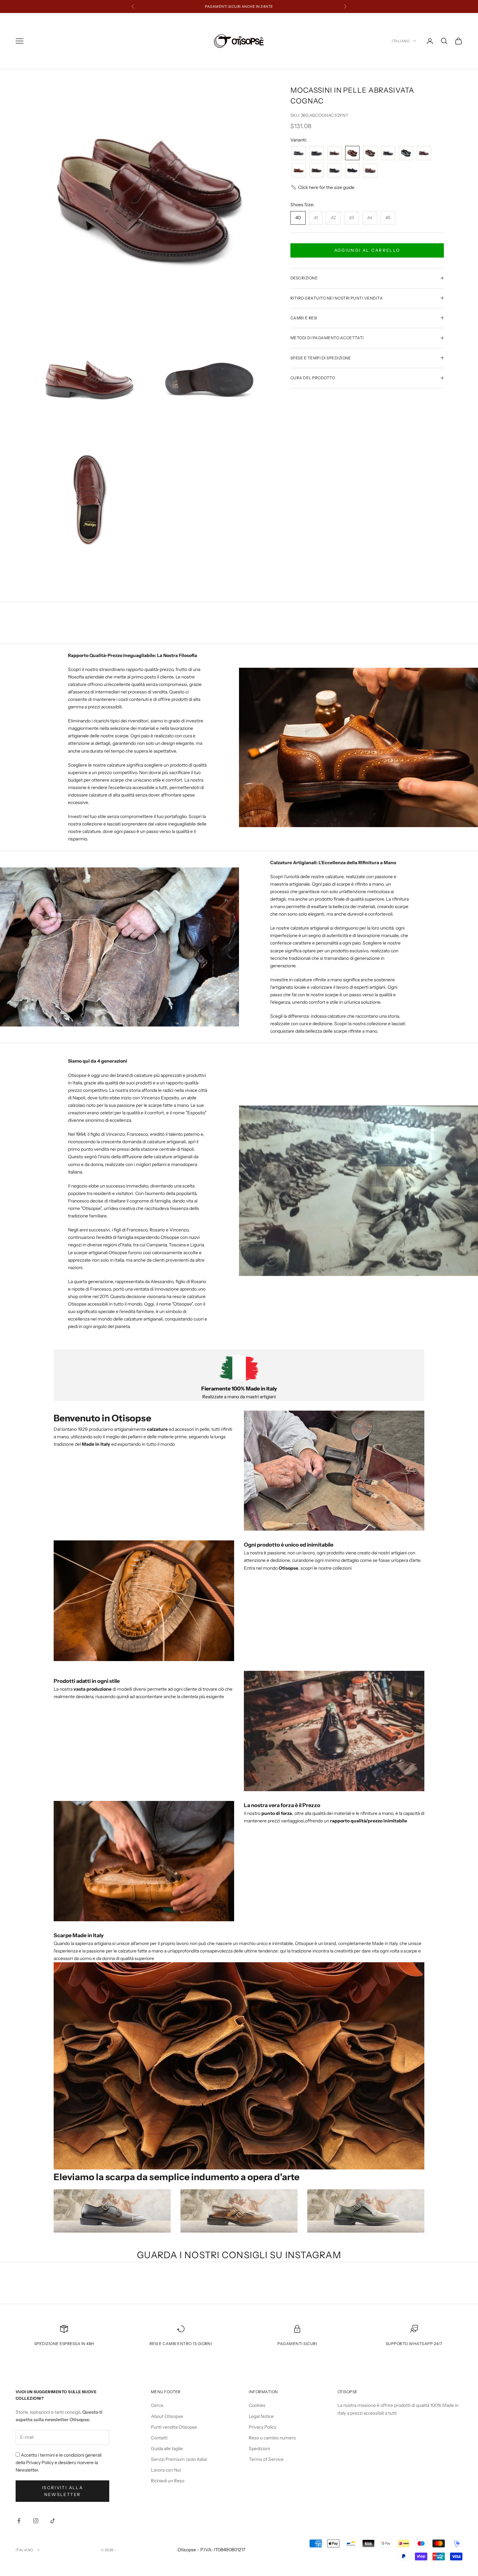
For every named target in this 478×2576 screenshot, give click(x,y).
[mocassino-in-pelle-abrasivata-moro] (370, 153)
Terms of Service (266, 2459)
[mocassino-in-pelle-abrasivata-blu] (317, 153)
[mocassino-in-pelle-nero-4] (334, 171)
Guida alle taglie (167, 2449)
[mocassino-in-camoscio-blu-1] (352, 171)
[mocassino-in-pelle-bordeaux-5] (424, 153)
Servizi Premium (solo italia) (179, 2459)
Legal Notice (261, 2416)
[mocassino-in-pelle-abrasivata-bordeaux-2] (334, 153)
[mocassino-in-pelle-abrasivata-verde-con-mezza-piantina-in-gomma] (406, 153)
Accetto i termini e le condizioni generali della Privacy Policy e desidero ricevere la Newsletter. (59, 2462)
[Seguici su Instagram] (36, 2521)
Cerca (157, 2405)
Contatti (159, 2438)
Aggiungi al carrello (367, 250)
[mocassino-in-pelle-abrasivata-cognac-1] (352, 153)
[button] (322, 188)
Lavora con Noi (166, 2470)
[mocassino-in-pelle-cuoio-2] (299, 171)
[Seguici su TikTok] (53, 2521)
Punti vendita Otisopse (174, 2427)
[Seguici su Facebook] (19, 2521)
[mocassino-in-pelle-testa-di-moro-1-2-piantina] (317, 171)
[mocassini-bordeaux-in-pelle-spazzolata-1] (370, 171)
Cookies (257, 2405)
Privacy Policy (263, 2427)
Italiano (401, 41)
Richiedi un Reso (168, 2481)
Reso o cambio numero (272, 2438)
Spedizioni (259, 2449)
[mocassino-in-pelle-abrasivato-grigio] (299, 153)
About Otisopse (167, 2416)
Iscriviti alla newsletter (62, 2491)
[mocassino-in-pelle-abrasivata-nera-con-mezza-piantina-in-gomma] (388, 153)
